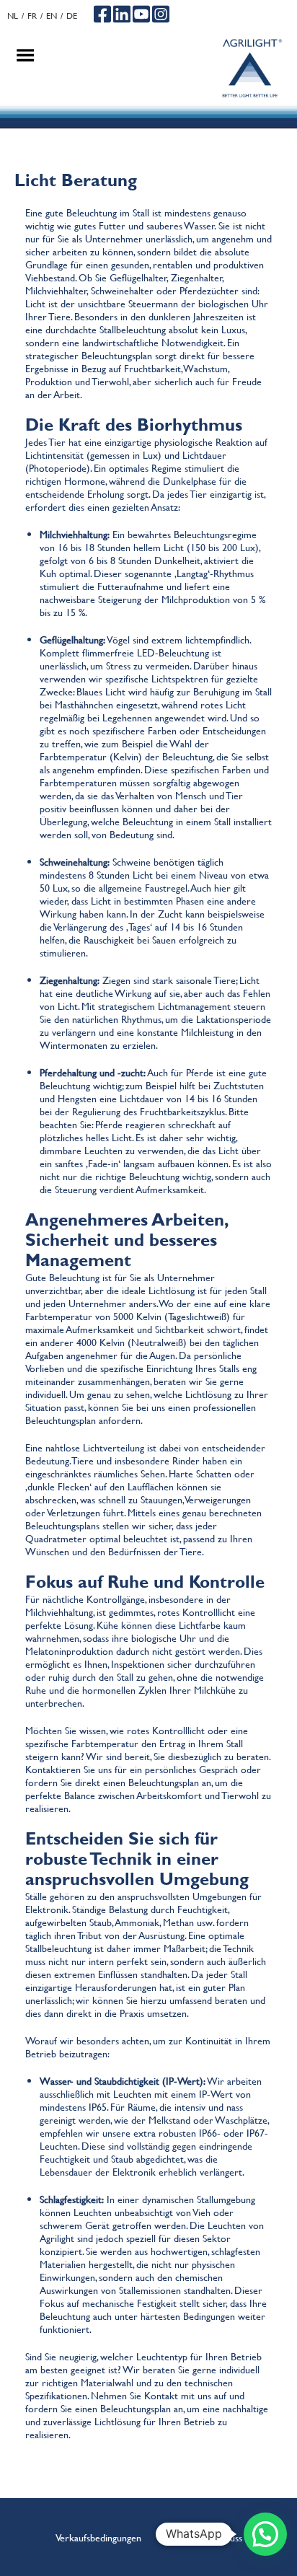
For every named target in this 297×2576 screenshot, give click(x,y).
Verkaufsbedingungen (98, 2537)
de (72, 16)
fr (32, 16)
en (52, 16)
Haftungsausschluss (204, 2537)
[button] (265, 2534)
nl (13, 16)
